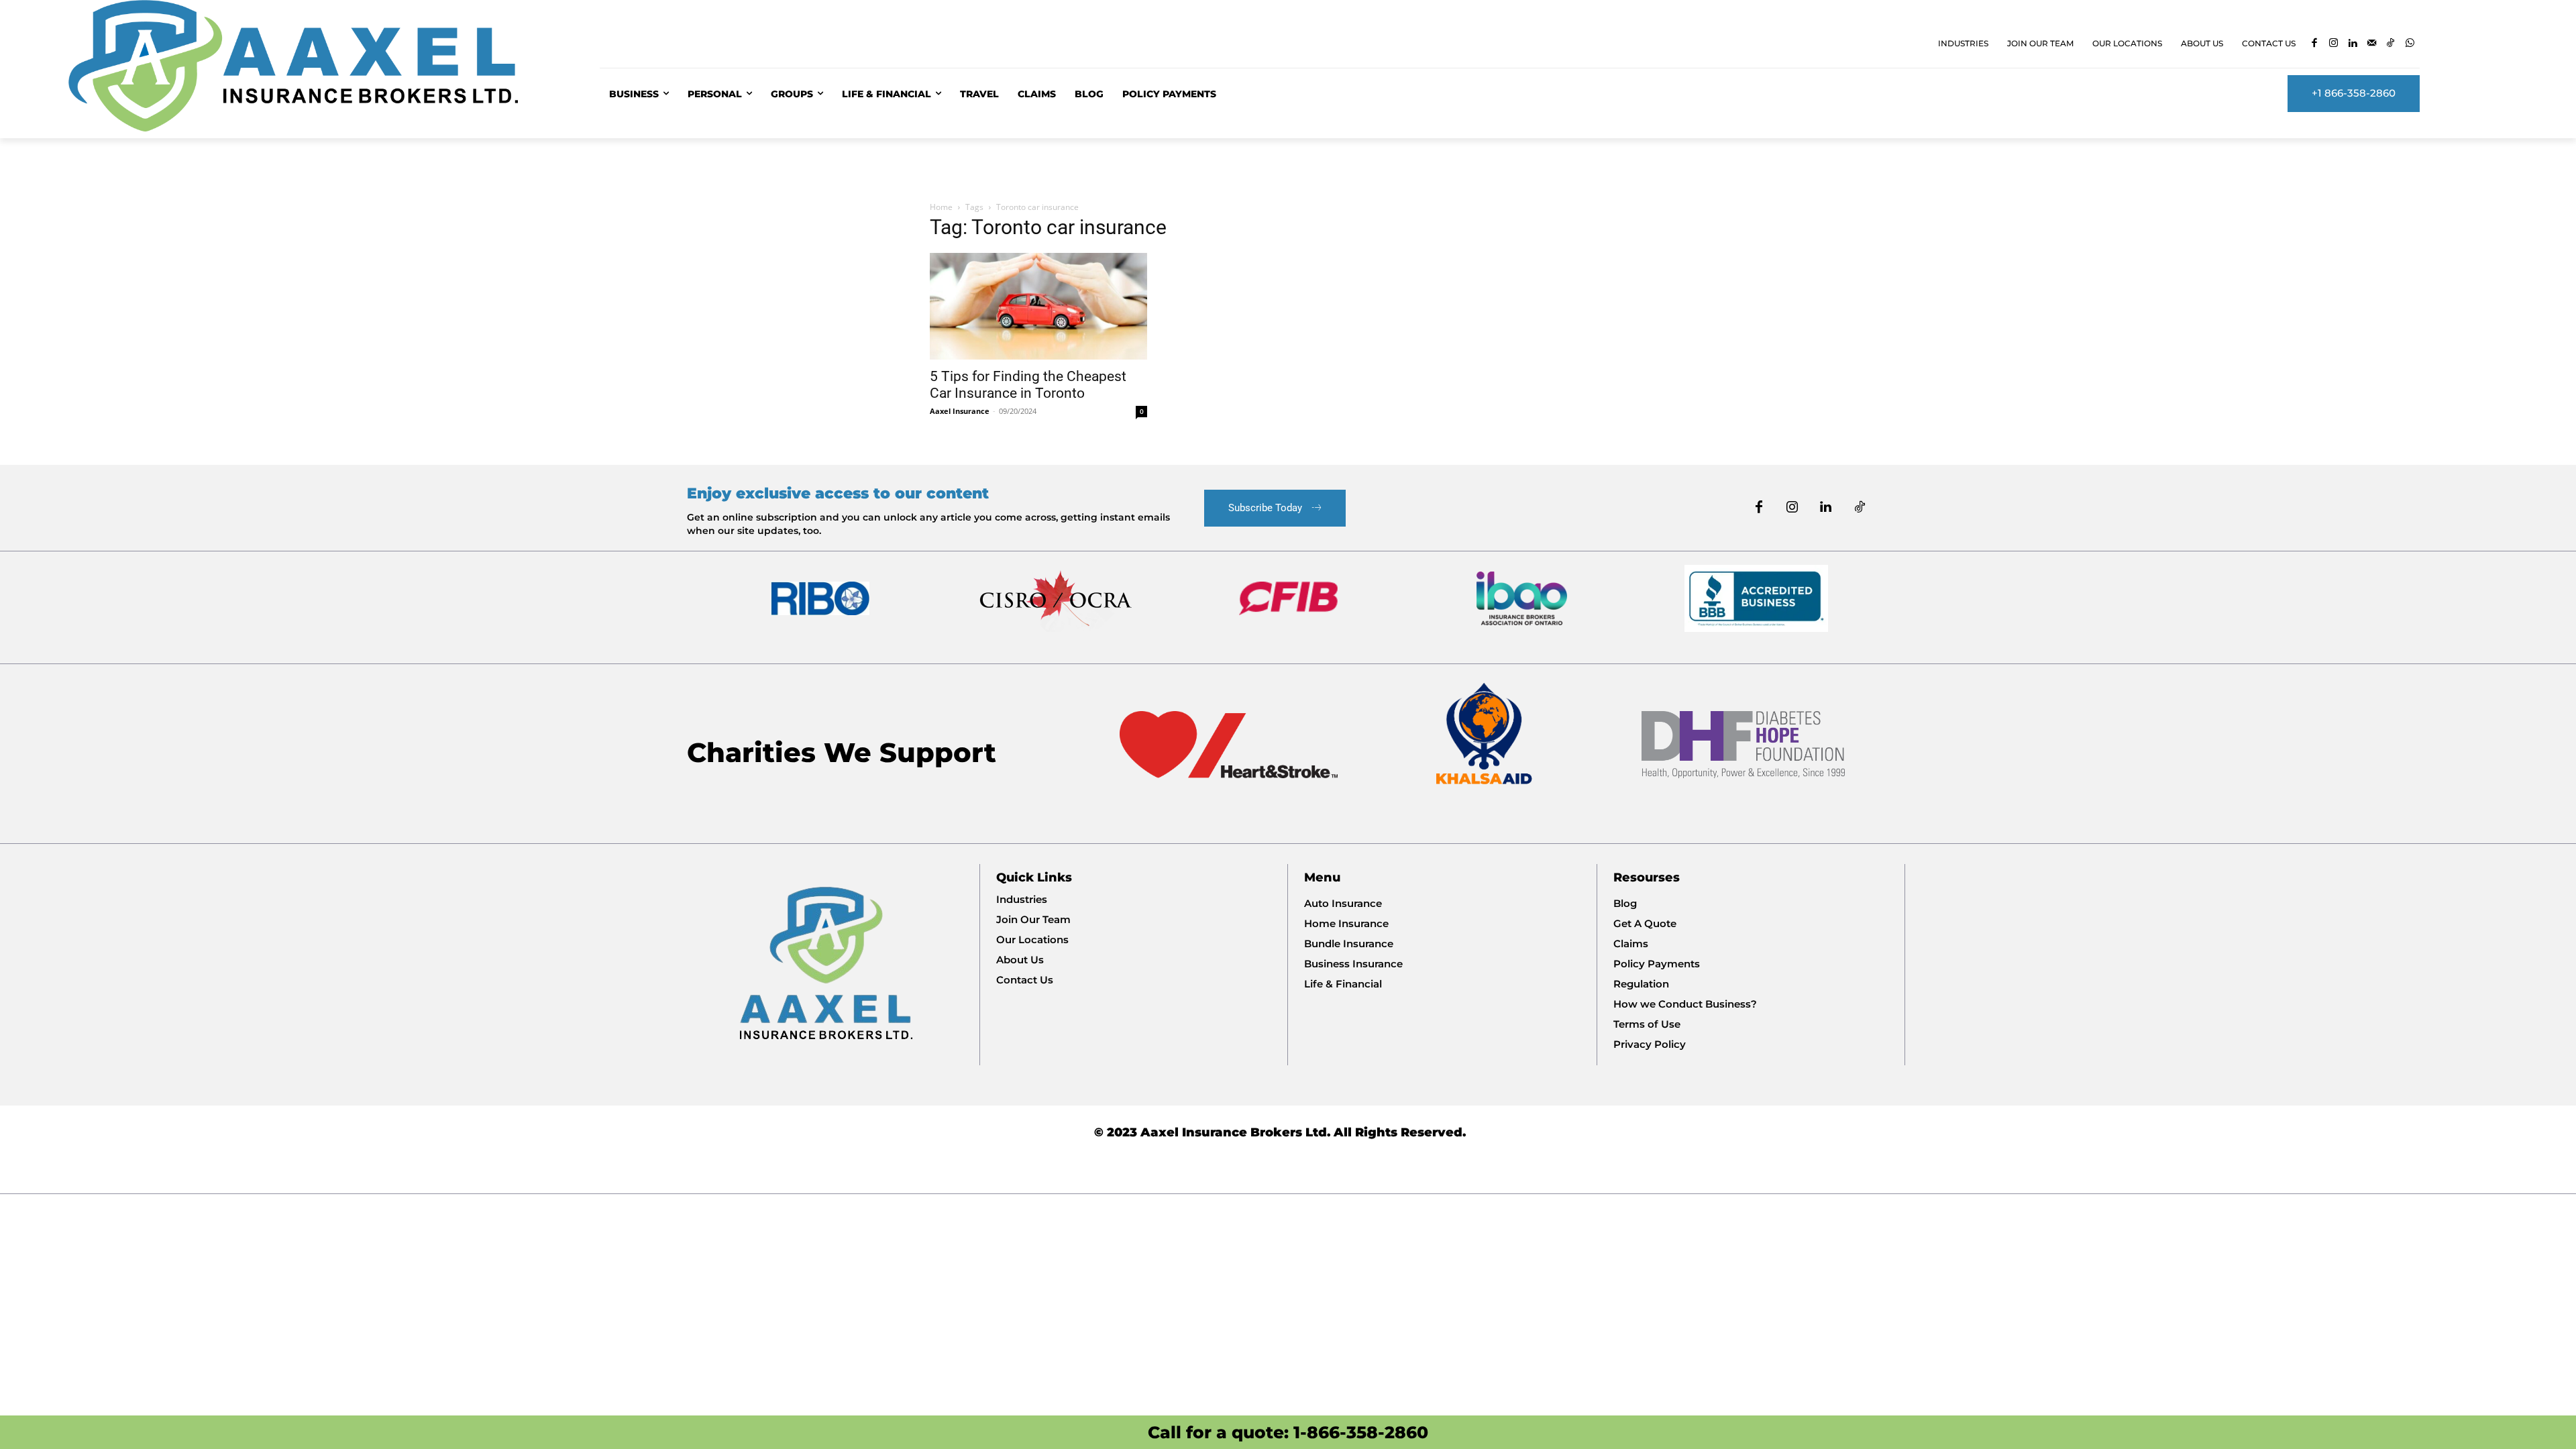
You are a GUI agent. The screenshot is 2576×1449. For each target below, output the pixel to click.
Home (941, 207)
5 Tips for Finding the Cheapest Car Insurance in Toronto (1028, 385)
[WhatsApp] (2410, 44)
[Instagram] (2333, 44)
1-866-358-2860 (1361, 1432)
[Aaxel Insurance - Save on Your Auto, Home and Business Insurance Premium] (318, 66)
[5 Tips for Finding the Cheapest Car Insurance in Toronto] (1038, 306)
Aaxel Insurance (960, 411)
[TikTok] (2391, 44)
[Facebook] (2315, 44)
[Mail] (2372, 44)
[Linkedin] (2353, 44)
